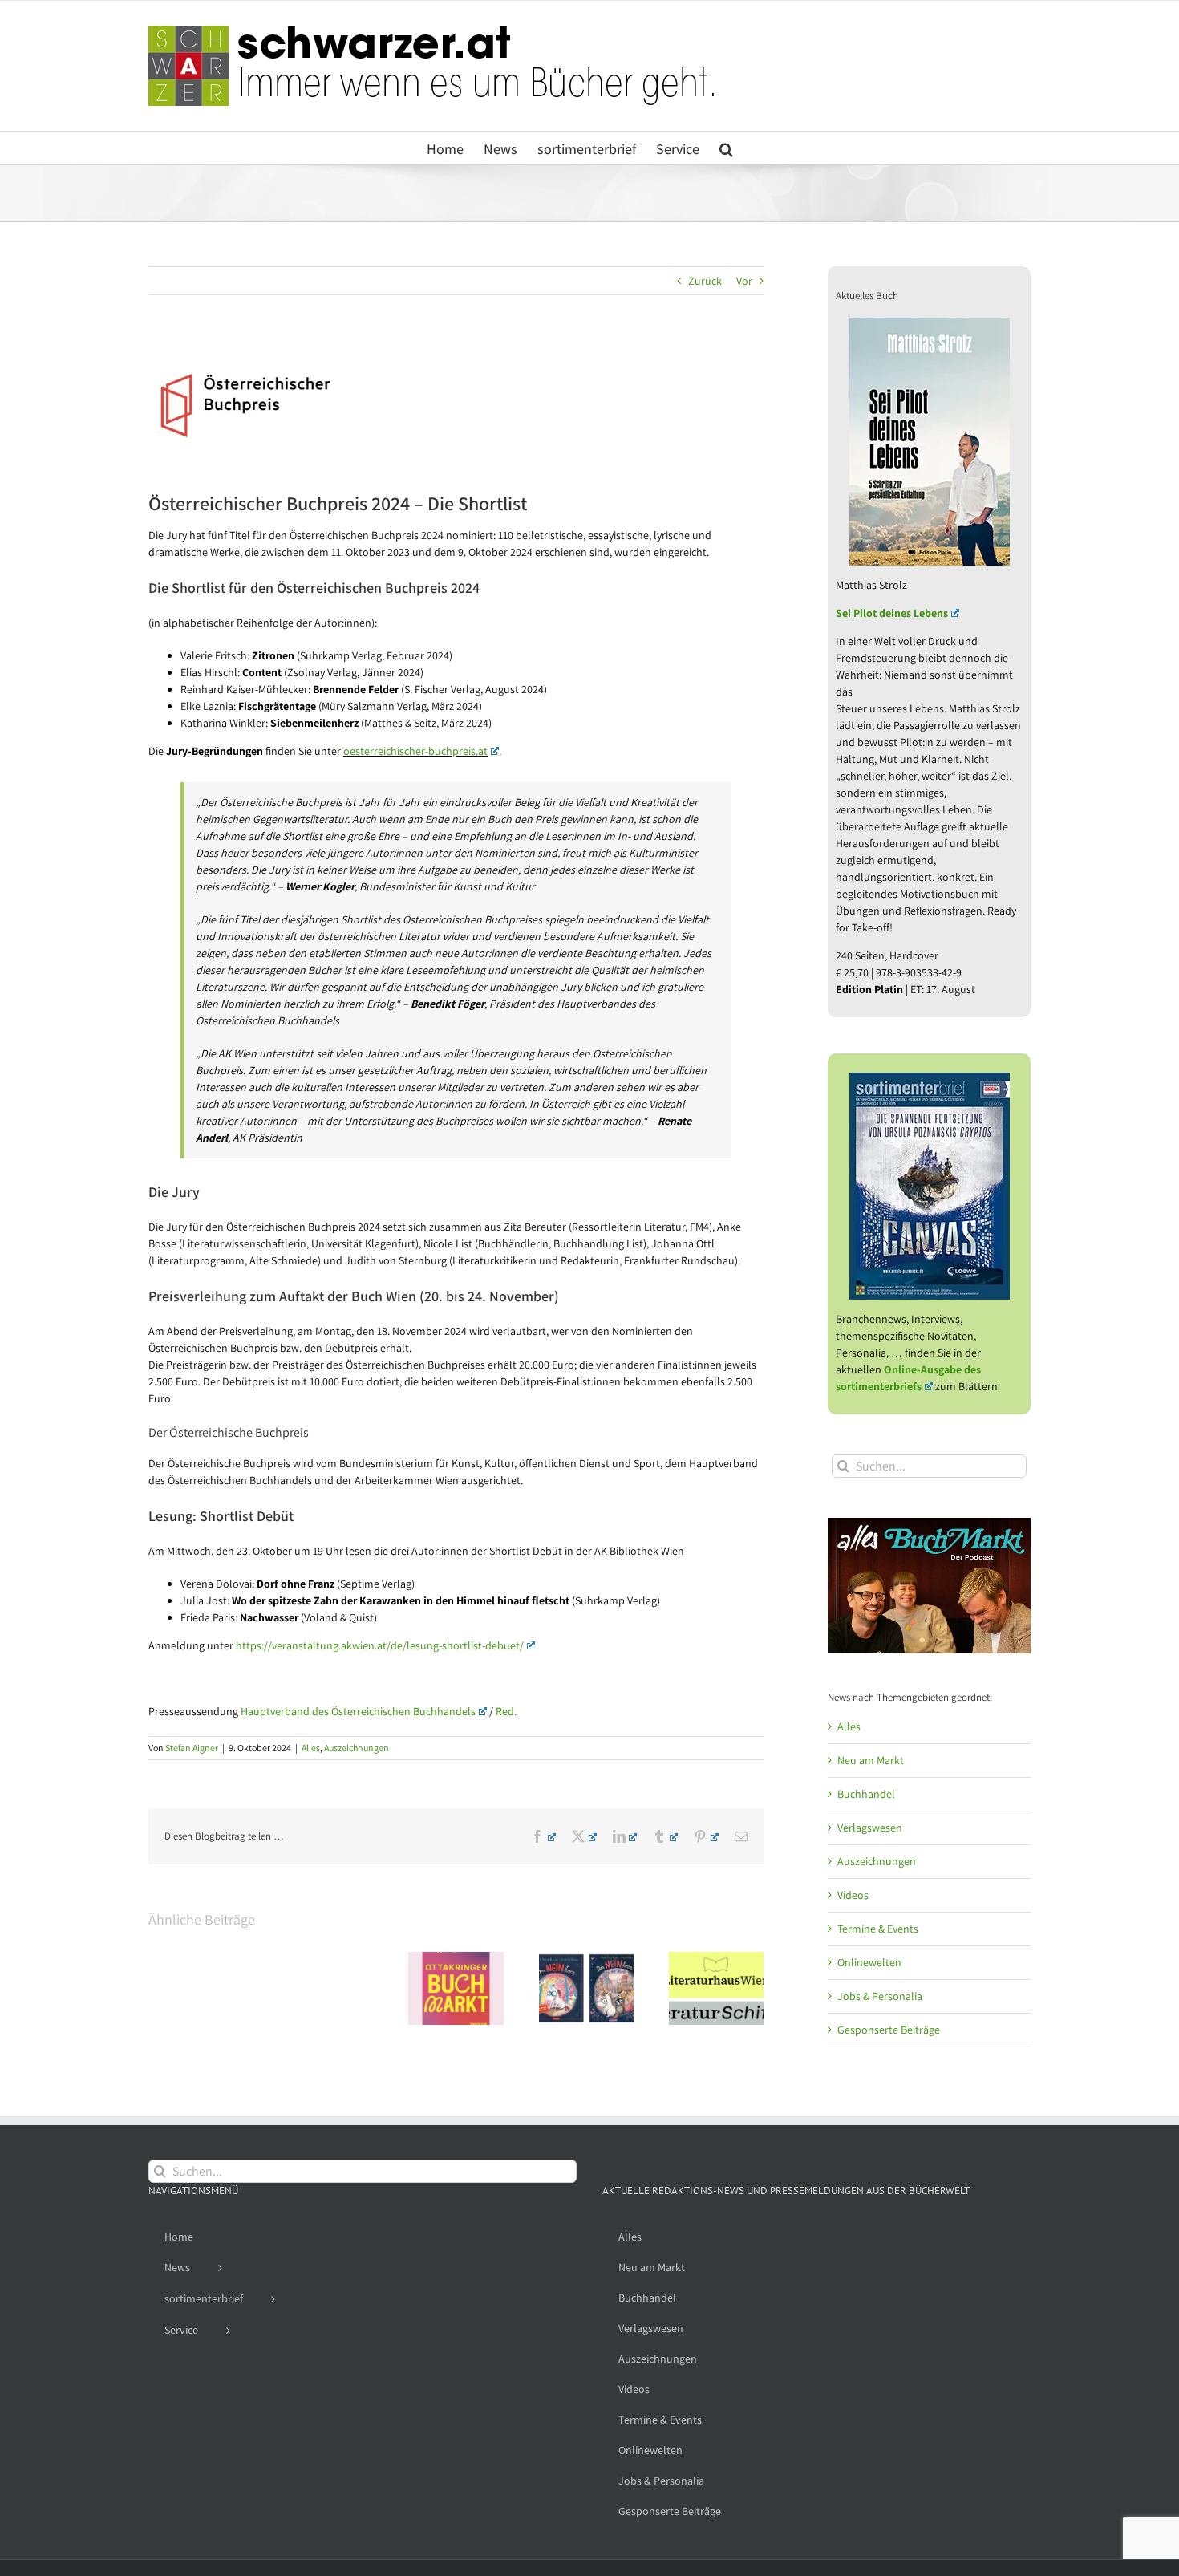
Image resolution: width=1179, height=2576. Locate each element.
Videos (853, 1895)
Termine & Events (878, 1929)
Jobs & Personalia (880, 1996)
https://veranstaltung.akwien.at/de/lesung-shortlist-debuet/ (380, 1645)
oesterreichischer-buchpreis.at (415, 751)
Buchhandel (866, 1794)
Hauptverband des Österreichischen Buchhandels (358, 1711)
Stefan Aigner (192, 1748)
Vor (744, 281)
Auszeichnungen (357, 1748)
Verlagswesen (870, 1828)
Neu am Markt (871, 1760)
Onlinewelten (869, 1962)
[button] (726, 148)
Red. (506, 1711)
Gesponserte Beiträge (889, 2030)
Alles (311, 1748)
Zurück (705, 281)
